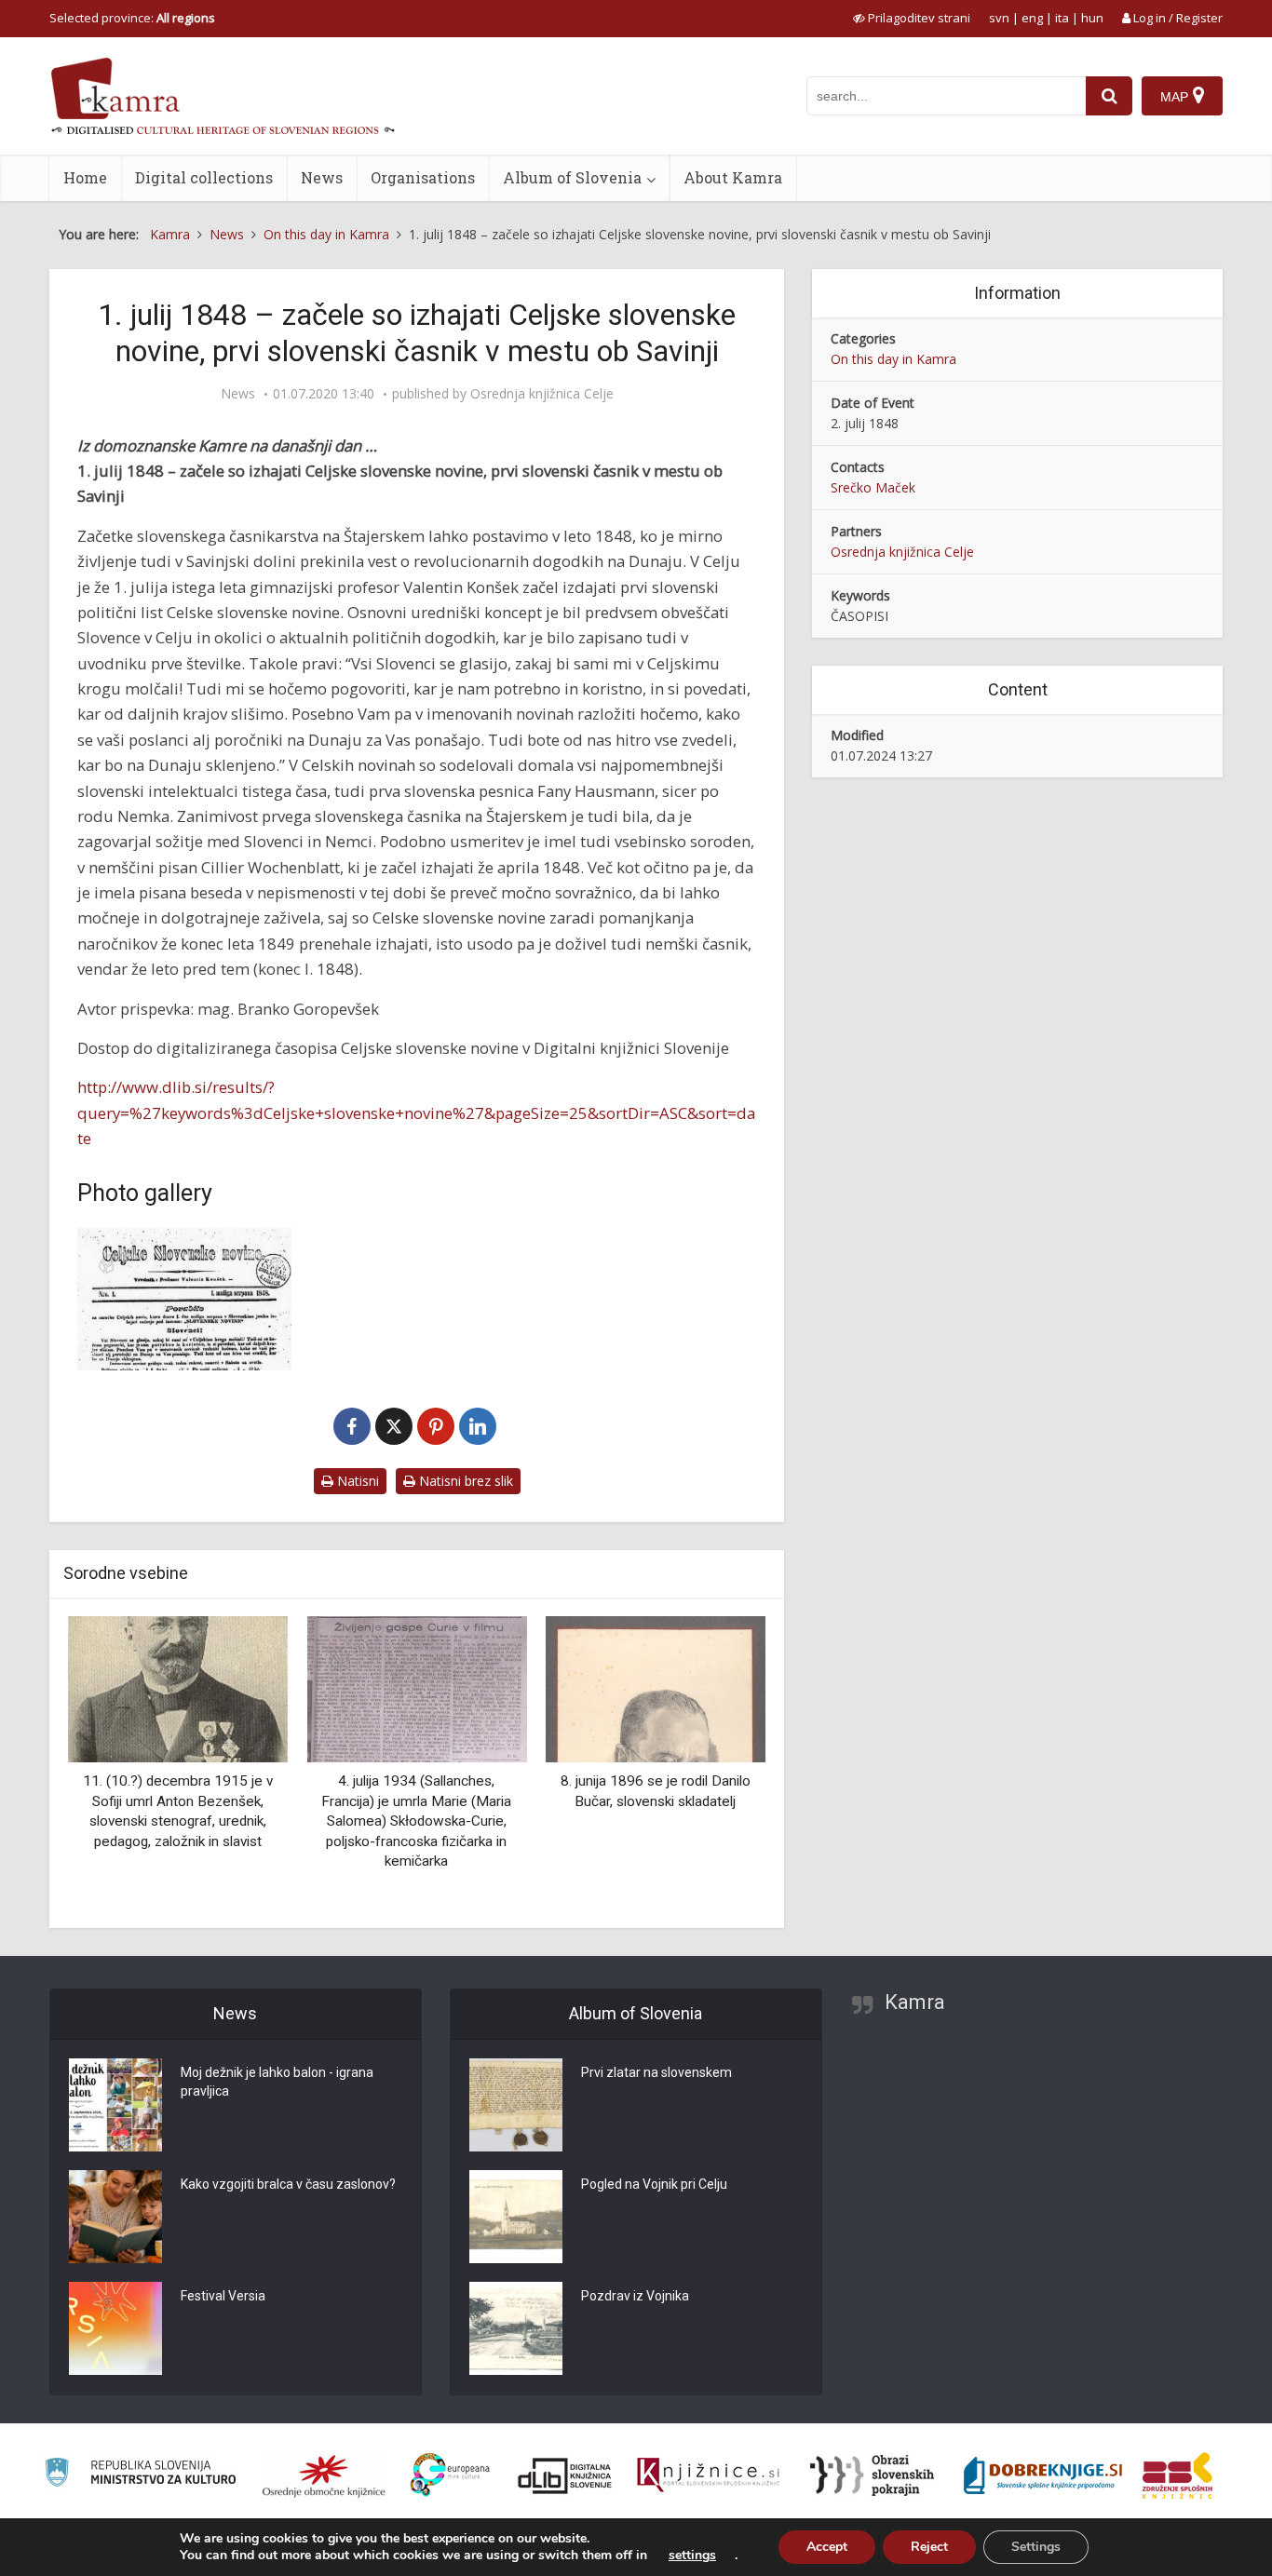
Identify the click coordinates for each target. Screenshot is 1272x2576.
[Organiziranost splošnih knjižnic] (324, 2475)
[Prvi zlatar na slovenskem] (516, 2105)
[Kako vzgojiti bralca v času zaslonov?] (115, 2217)
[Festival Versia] (115, 2328)
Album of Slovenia (572, 177)
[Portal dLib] (565, 2475)
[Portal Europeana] (450, 2475)
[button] (719, 1765)
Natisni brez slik (464, 1481)
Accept (827, 2547)
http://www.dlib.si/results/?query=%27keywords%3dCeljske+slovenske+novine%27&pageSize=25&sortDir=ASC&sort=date (416, 1113)
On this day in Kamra (893, 359)
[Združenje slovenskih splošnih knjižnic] (708, 2475)
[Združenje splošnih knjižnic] (1177, 2475)
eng (1032, 18)
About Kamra (733, 177)
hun (1092, 18)
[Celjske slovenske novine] (184, 1299)
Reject (929, 2547)
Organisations (423, 177)
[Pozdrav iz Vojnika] (516, 2328)
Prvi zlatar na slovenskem (656, 2072)
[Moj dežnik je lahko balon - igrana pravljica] (115, 2105)
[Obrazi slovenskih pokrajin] (872, 2475)
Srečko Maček (873, 487)
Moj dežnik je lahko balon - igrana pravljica (277, 2082)
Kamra (915, 2002)
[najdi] (1109, 96)
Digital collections (204, 177)
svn (999, 18)
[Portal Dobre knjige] (1043, 2475)
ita (1062, 18)
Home (85, 177)
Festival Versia (223, 2296)
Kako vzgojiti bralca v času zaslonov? (288, 2184)
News (322, 177)
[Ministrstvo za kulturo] (140, 2475)
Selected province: (132, 18)
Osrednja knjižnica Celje (542, 394)
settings (692, 2556)
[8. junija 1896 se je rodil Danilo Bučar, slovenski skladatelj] (656, 1687)
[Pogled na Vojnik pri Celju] (516, 2217)
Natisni (356, 1481)
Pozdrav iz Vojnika (635, 2296)
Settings (1036, 2547)
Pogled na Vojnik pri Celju (654, 2184)
